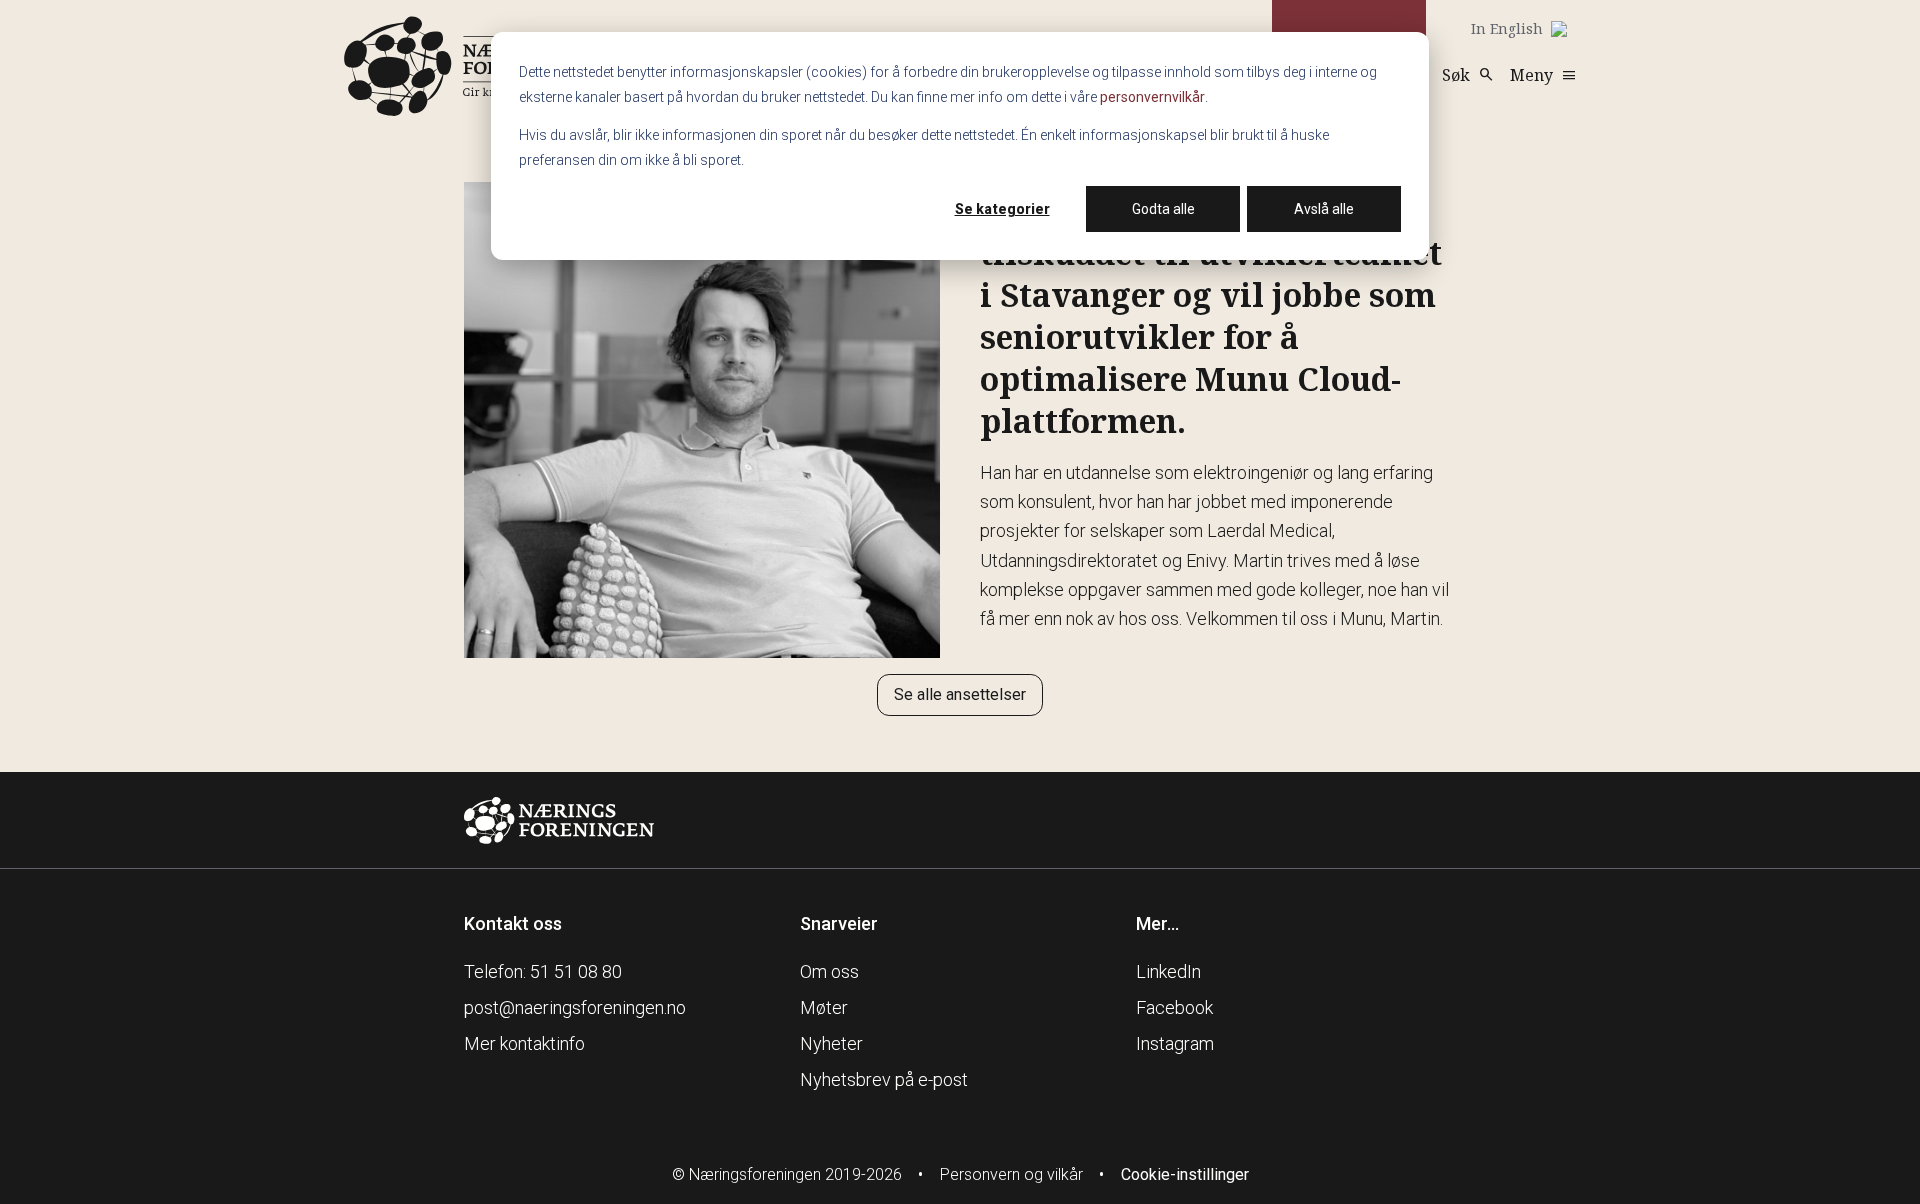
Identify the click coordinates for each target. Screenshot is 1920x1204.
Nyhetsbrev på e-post (884, 1079)
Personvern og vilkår (1011, 1174)
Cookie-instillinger (1185, 1174)
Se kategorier (1002, 209)
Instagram (1175, 1043)
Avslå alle (1324, 209)
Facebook (1174, 1007)
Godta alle (1163, 209)
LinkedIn (1168, 971)
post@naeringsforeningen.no (575, 1007)
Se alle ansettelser (960, 694)
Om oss (829, 971)
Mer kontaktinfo (524, 1043)
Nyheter (831, 1043)
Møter (824, 1007)
